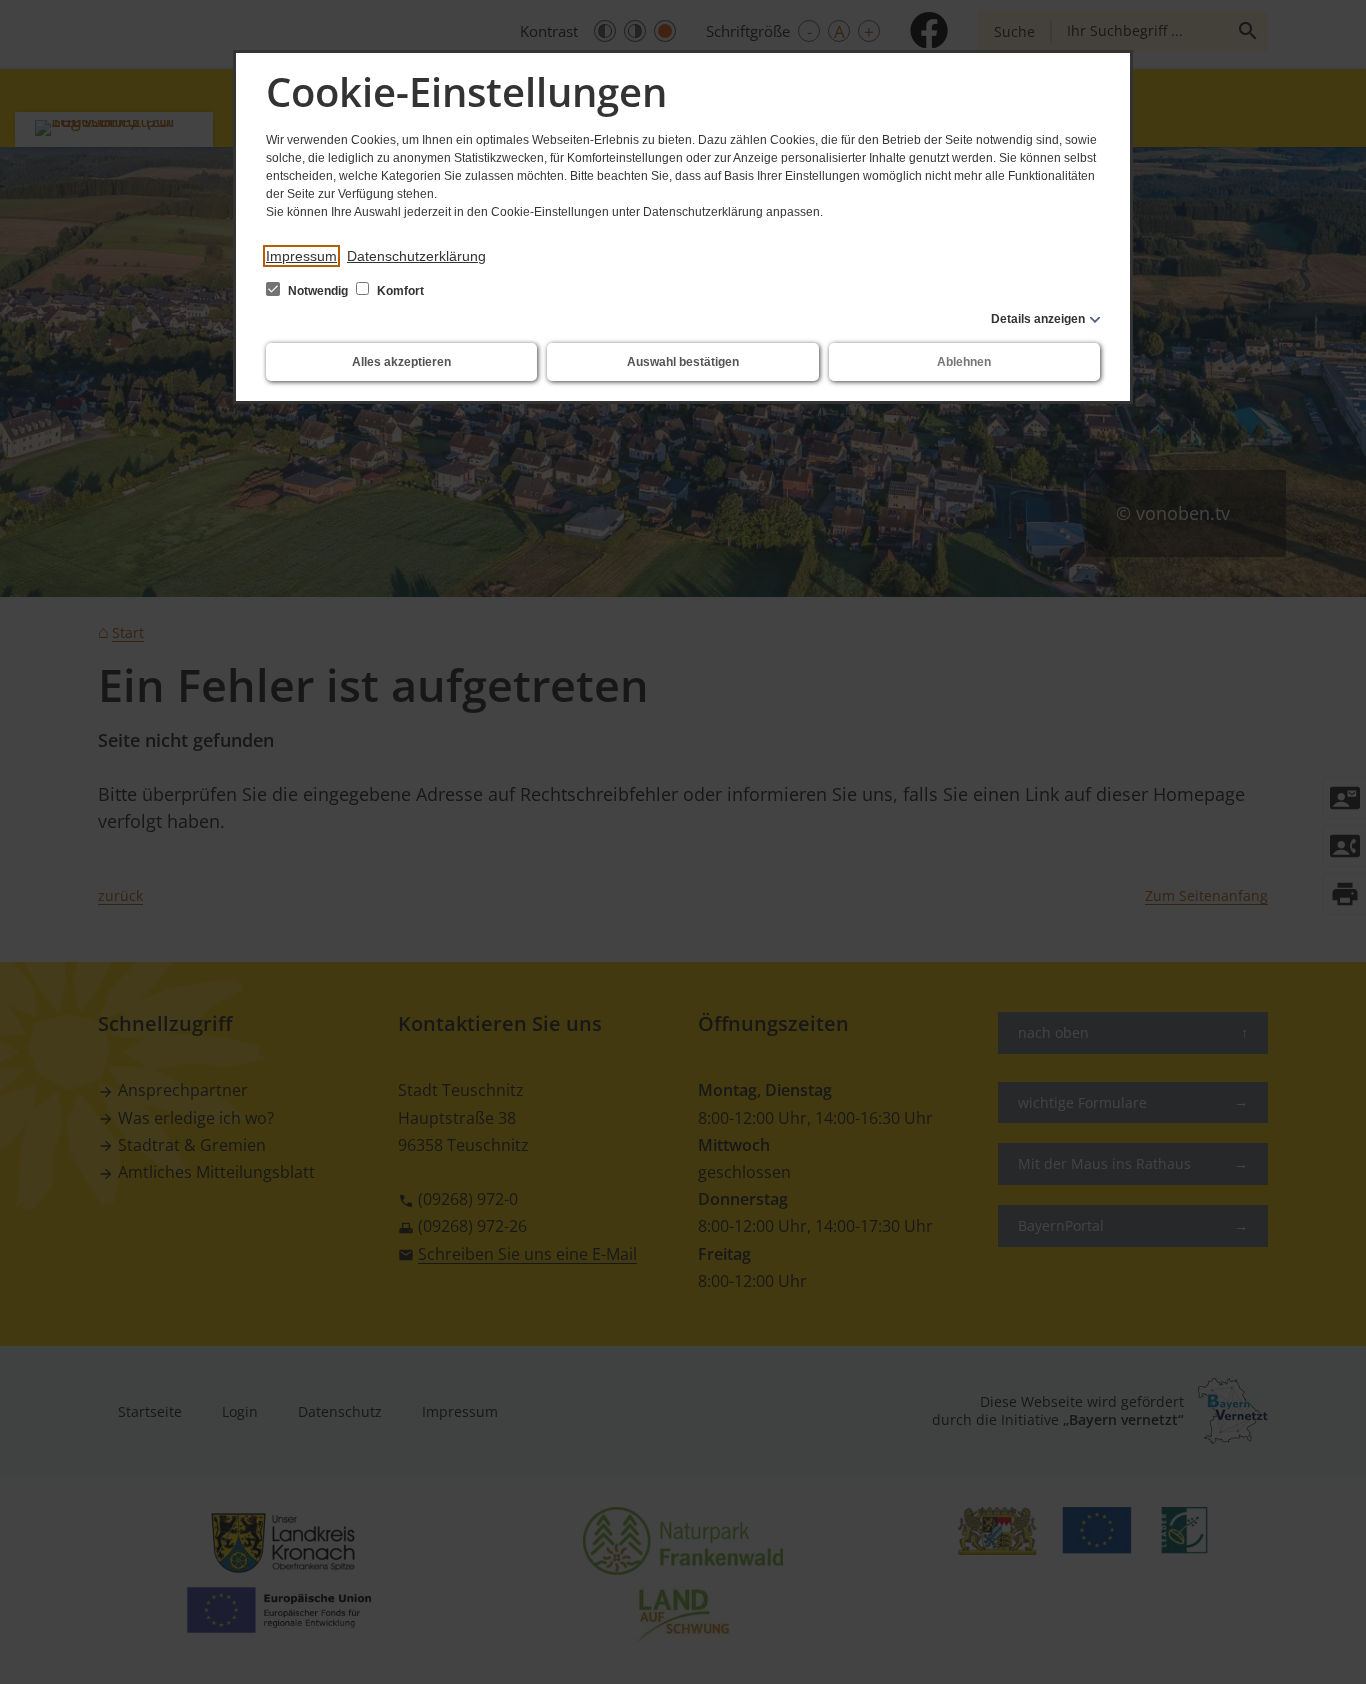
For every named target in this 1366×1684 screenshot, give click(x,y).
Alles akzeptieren (401, 362)
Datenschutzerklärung (416, 256)
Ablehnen (964, 362)
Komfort (399, 291)
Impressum (301, 256)
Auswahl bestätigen (683, 362)
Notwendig (318, 291)
